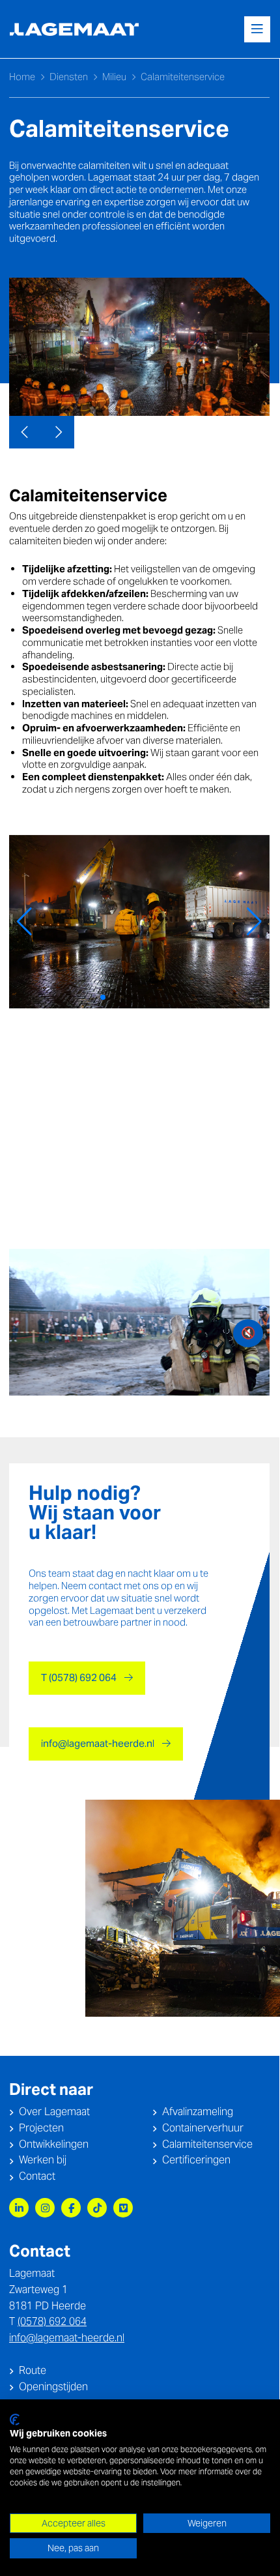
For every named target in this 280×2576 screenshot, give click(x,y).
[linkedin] (19, 2208)
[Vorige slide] (25, 432)
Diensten (69, 77)
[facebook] (71, 2208)
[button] (24, 922)
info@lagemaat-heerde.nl (98, 1743)
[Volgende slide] (58, 432)
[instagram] (45, 2208)
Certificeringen (196, 2160)
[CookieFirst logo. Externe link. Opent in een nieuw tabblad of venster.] (15, 2420)
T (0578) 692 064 (79, 1677)
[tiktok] (97, 2208)
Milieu (114, 77)
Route (33, 2370)
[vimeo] (123, 2208)
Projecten (41, 2128)
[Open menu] (257, 29)
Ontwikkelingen (54, 2144)
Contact (37, 2176)
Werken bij (43, 2160)
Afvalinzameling (198, 2112)
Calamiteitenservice (207, 2144)
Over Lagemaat (54, 2112)
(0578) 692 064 (52, 2321)
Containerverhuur (203, 2128)
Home (22, 77)
